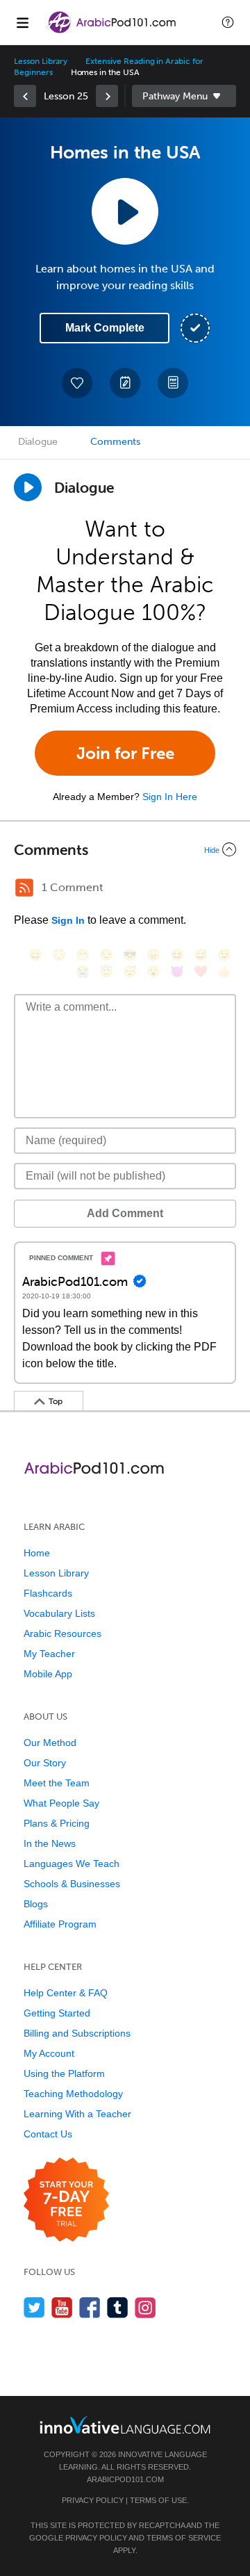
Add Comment (125, 1213)
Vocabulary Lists (59, 1613)
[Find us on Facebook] (90, 2307)
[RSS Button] (24, 888)
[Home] (112, 32)
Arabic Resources (62, 1633)
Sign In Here (170, 797)
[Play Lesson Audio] (125, 211)
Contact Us (48, 2134)
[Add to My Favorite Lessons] (77, 383)
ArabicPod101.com (125, 2479)
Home (37, 1553)
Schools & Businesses (72, 1884)
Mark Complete (105, 328)
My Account (49, 2053)
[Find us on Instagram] (145, 2307)
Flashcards (48, 1593)
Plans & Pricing (57, 1823)
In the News (50, 1843)
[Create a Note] (125, 383)
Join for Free (125, 753)
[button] (228, 22)
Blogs (36, 1904)
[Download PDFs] (173, 383)
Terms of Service (184, 2538)
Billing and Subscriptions (77, 2033)
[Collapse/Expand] (125, 849)
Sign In (68, 920)
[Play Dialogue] (28, 487)
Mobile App (48, 1674)
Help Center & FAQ (66, 1993)
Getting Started (57, 2013)
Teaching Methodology (73, 2094)
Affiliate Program (60, 1924)
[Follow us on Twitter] (34, 2307)
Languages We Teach (72, 1864)
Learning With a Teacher (77, 2114)
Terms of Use (158, 2500)
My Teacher (49, 1654)
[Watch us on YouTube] (62, 2307)
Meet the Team (57, 1783)
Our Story (45, 1763)
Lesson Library (41, 61)
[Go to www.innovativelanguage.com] (125, 2425)
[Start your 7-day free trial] (66, 2200)
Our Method (50, 1743)
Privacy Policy (93, 2500)
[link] (25, 96)
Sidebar (184, 96)
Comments (115, 442)
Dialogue (38, 442)
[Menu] (22, 22)
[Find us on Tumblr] (118, 2307)
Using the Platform (64, 2073)
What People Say (61, 1803)
